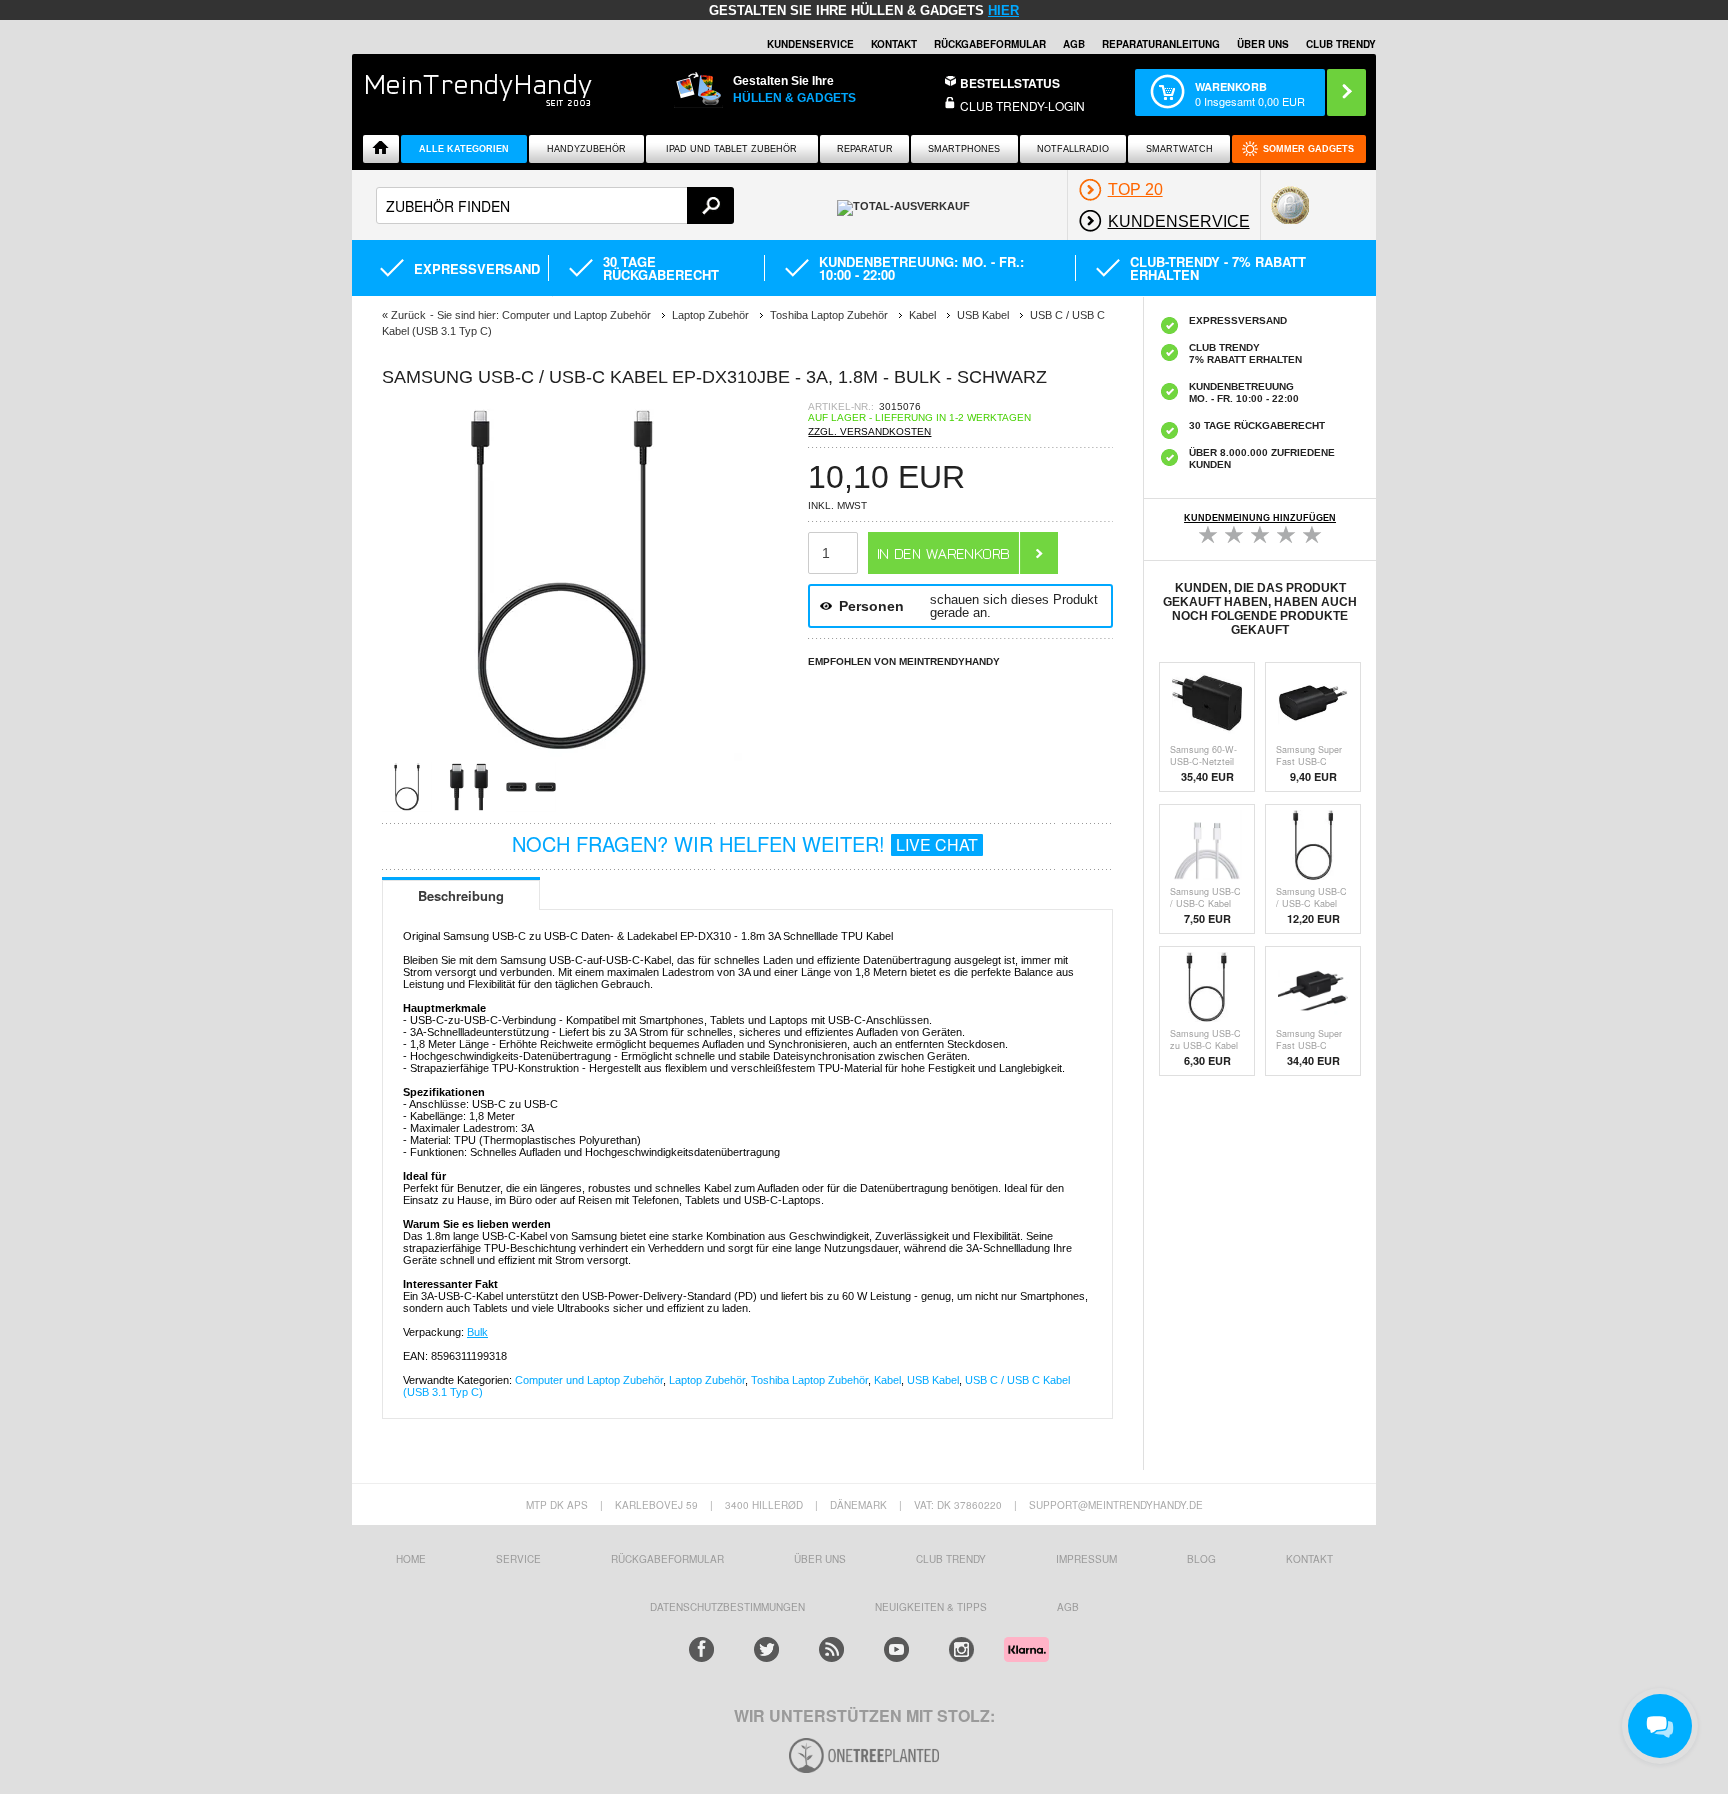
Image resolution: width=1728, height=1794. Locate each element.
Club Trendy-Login (1022, 105)
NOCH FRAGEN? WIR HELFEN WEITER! (745, 843)
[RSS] (831, 1649)
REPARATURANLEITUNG (1161, 44)
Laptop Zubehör (707, 1380)
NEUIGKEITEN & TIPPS (931, 1607)
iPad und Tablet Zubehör (731, 149)
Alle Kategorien (464, 149)
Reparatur (865, 149)
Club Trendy (951, 1559)
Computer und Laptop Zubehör (589, 1380)
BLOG (1201, 1559)
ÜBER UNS (1263, 44)
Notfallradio (1073, 149)
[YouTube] (896, 1649)
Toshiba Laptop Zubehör (809, 1380)
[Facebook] (701, 1649)
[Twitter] (766, 1649)
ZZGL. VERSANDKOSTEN (869, 431)
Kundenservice (810, 44)
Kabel (887, 1380)
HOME (411, 1559)
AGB (1074, 44)
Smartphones (964, 149)
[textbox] (555, 205)
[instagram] (961, 1649)
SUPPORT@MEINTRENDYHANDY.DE (1116, 1505)
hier (1003, 10)
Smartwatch (1179, 149)
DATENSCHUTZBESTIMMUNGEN (727, 1607)
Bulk (477, 1332)
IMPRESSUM (1086, 1559)
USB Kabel (933, 1380)
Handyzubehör (586, 149)
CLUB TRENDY (1341, 44)
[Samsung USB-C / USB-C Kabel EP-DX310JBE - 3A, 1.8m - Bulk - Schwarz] (562, 755)
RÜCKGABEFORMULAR (990, 44)
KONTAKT (1309, 1559)
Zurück (408, 315)
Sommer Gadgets (1308, 149)
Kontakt (894, 44)
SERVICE (518, 1559)
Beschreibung (461, 895)
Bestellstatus (1010, 83)
